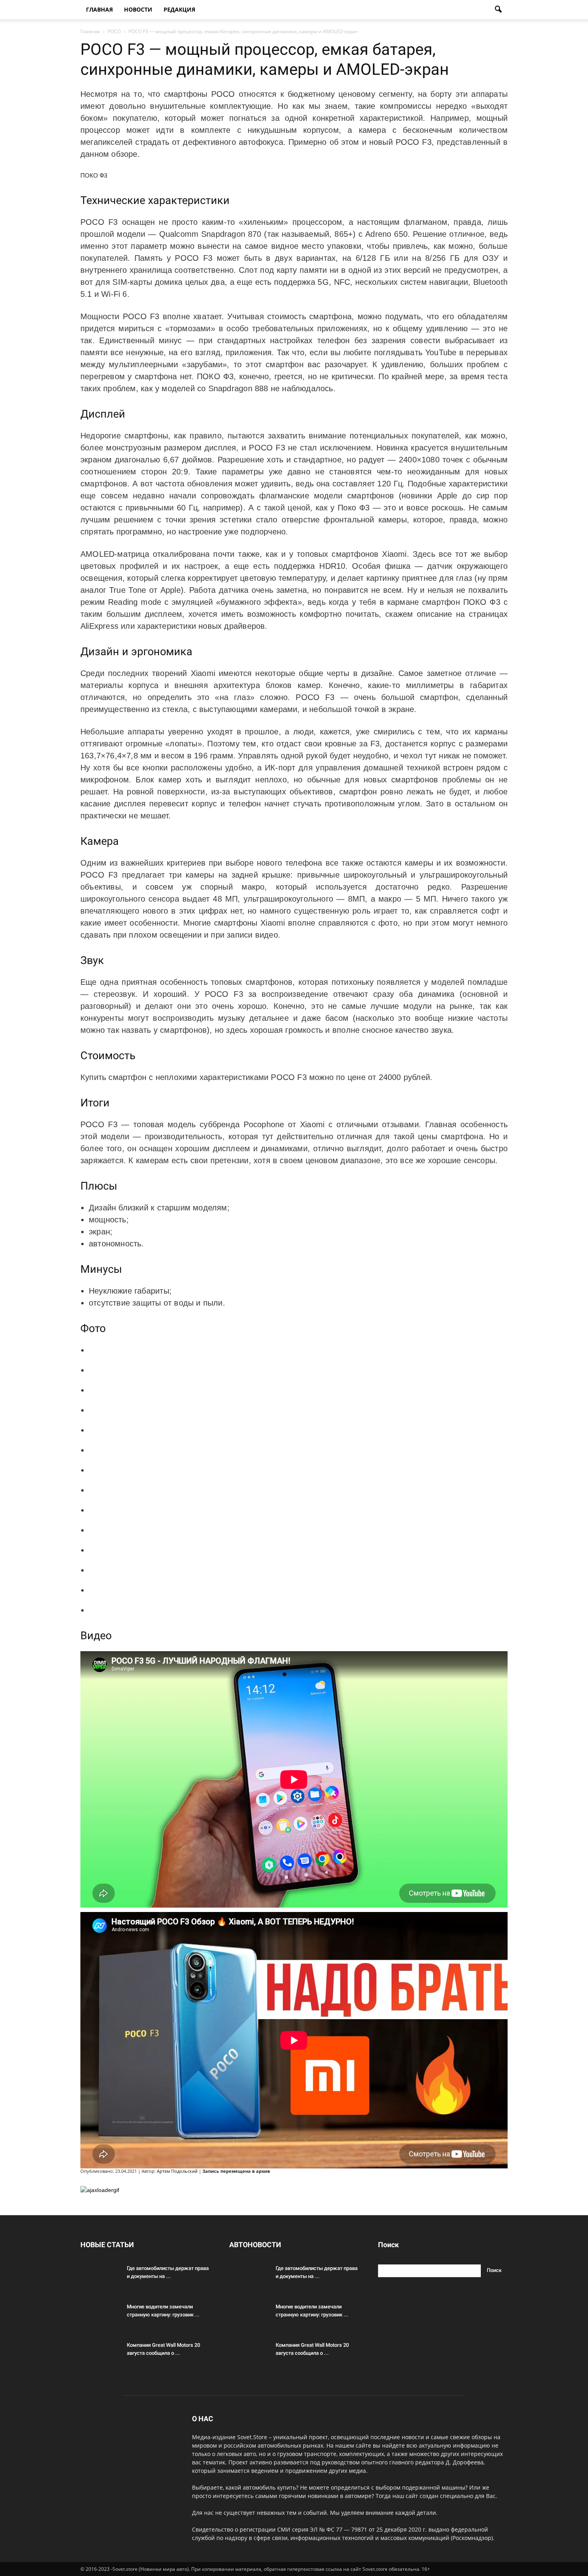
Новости (138, 9)
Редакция (179, 9)
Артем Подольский (177, 2171)
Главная (99, 9)
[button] (498, 10)
